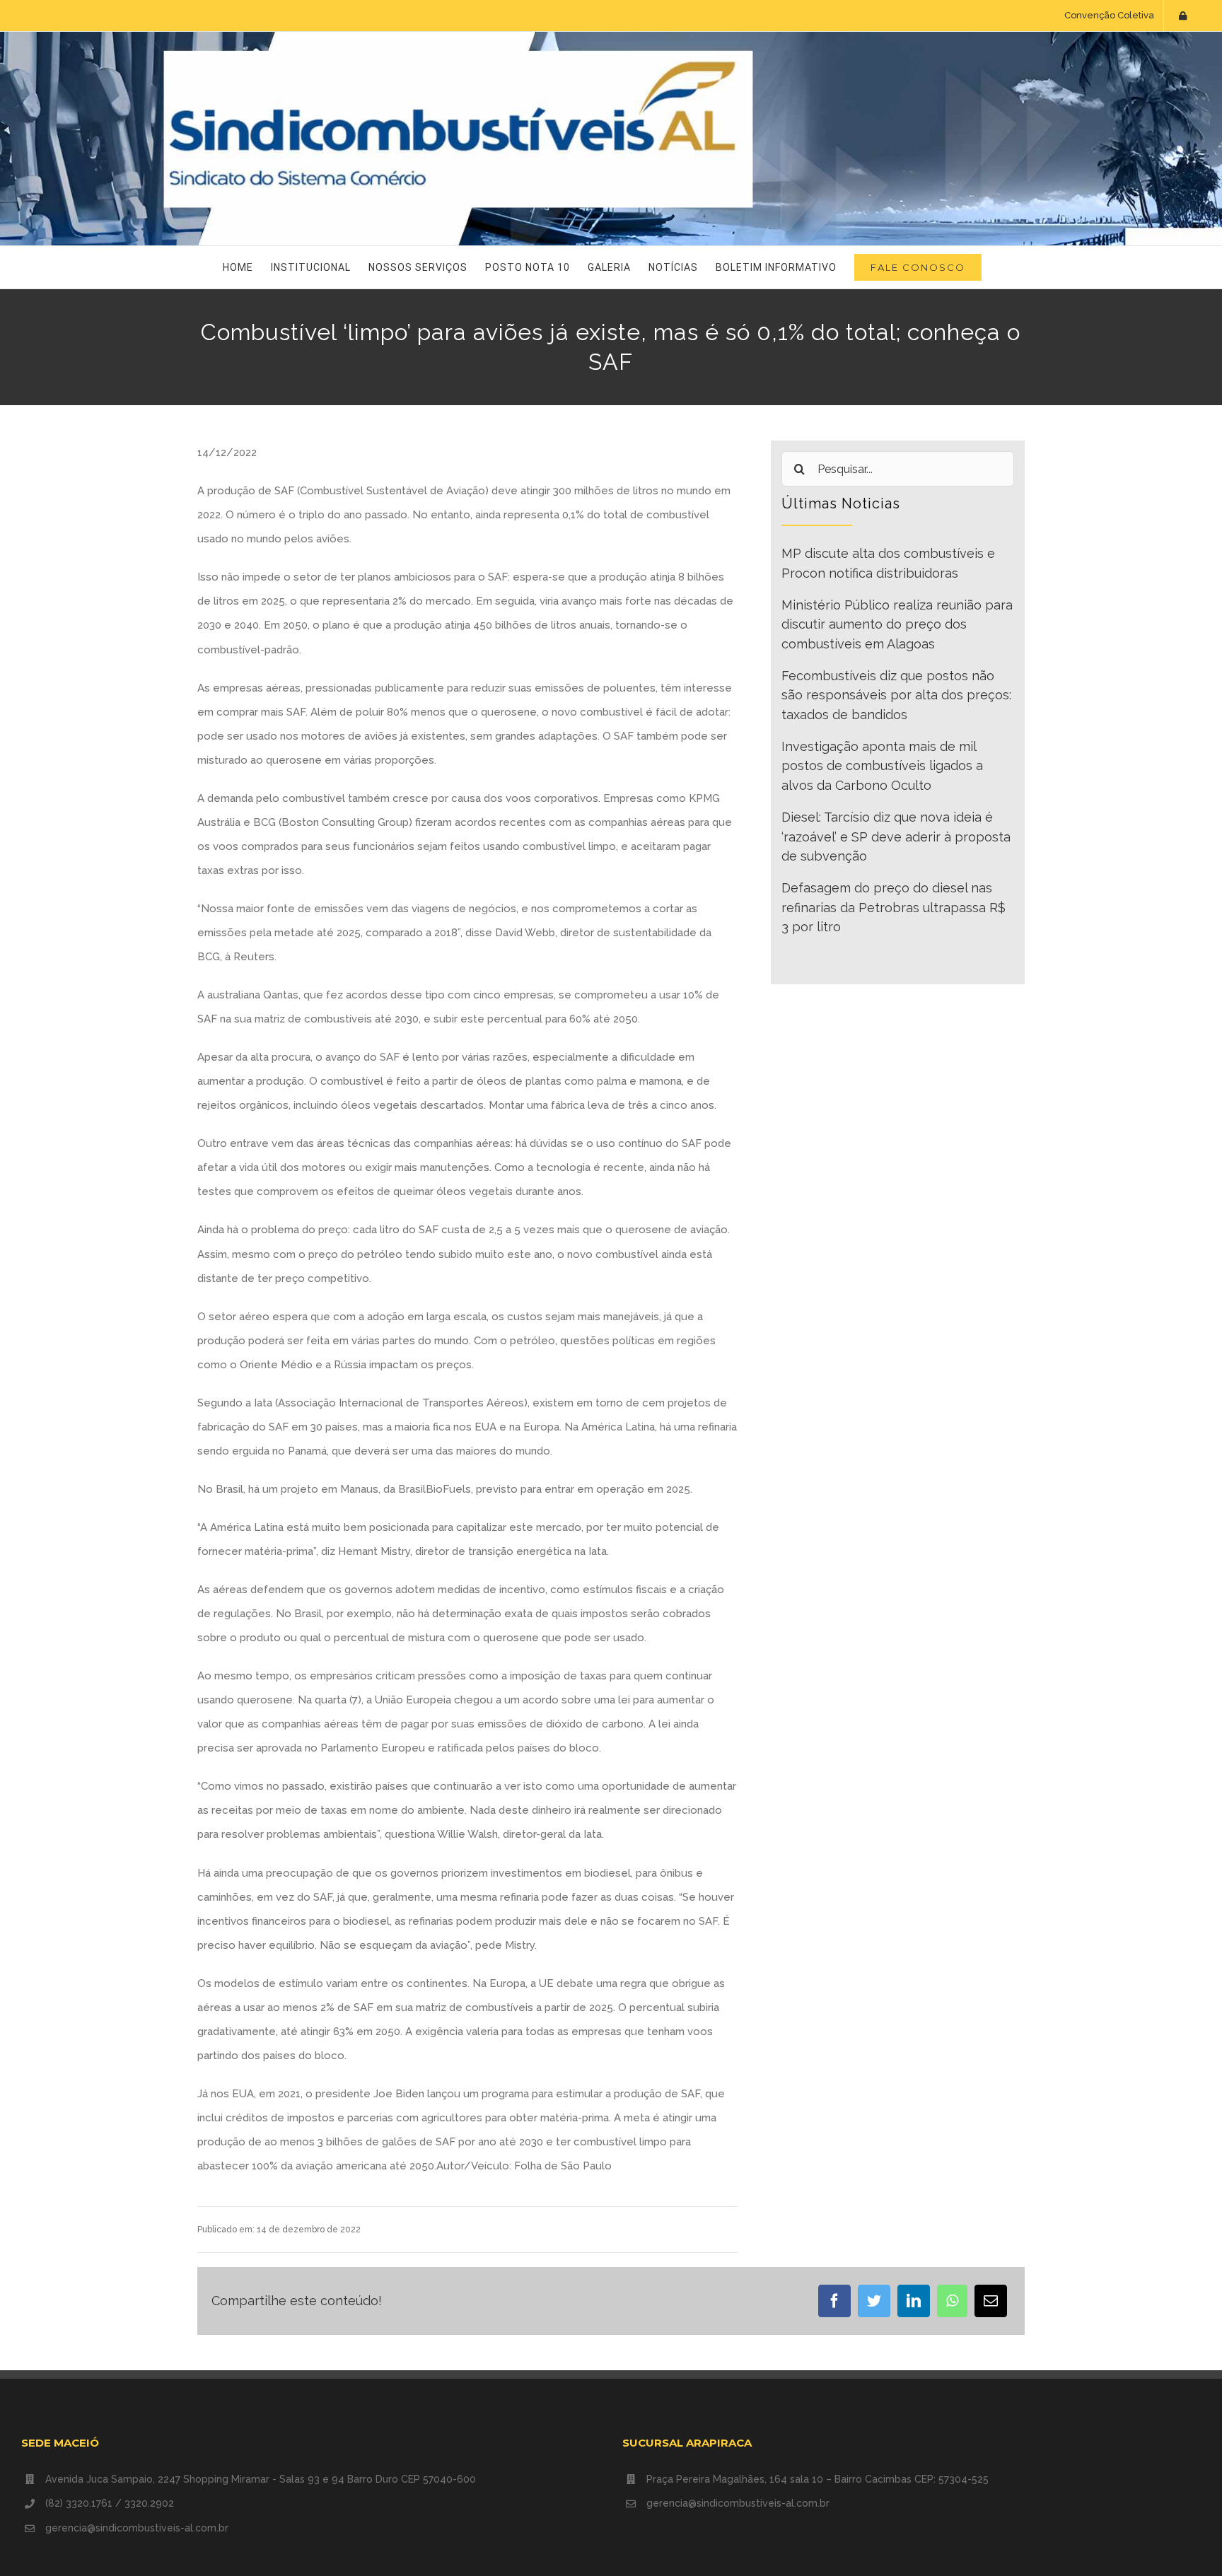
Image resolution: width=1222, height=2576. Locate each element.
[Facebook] (834, 2301)
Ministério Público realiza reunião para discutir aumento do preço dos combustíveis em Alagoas (897, 624)
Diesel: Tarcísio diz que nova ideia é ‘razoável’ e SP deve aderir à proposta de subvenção (896, 837)
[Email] (991, 2301)
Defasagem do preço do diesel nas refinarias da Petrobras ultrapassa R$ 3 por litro (894, 907)
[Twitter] (874, 2301)
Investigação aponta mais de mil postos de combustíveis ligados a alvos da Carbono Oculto (882, 766)
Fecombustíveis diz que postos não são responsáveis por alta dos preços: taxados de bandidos (896, 695)
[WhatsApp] (952, 2301)
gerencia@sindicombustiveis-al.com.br (137, 2528)
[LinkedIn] (914, 2301)
